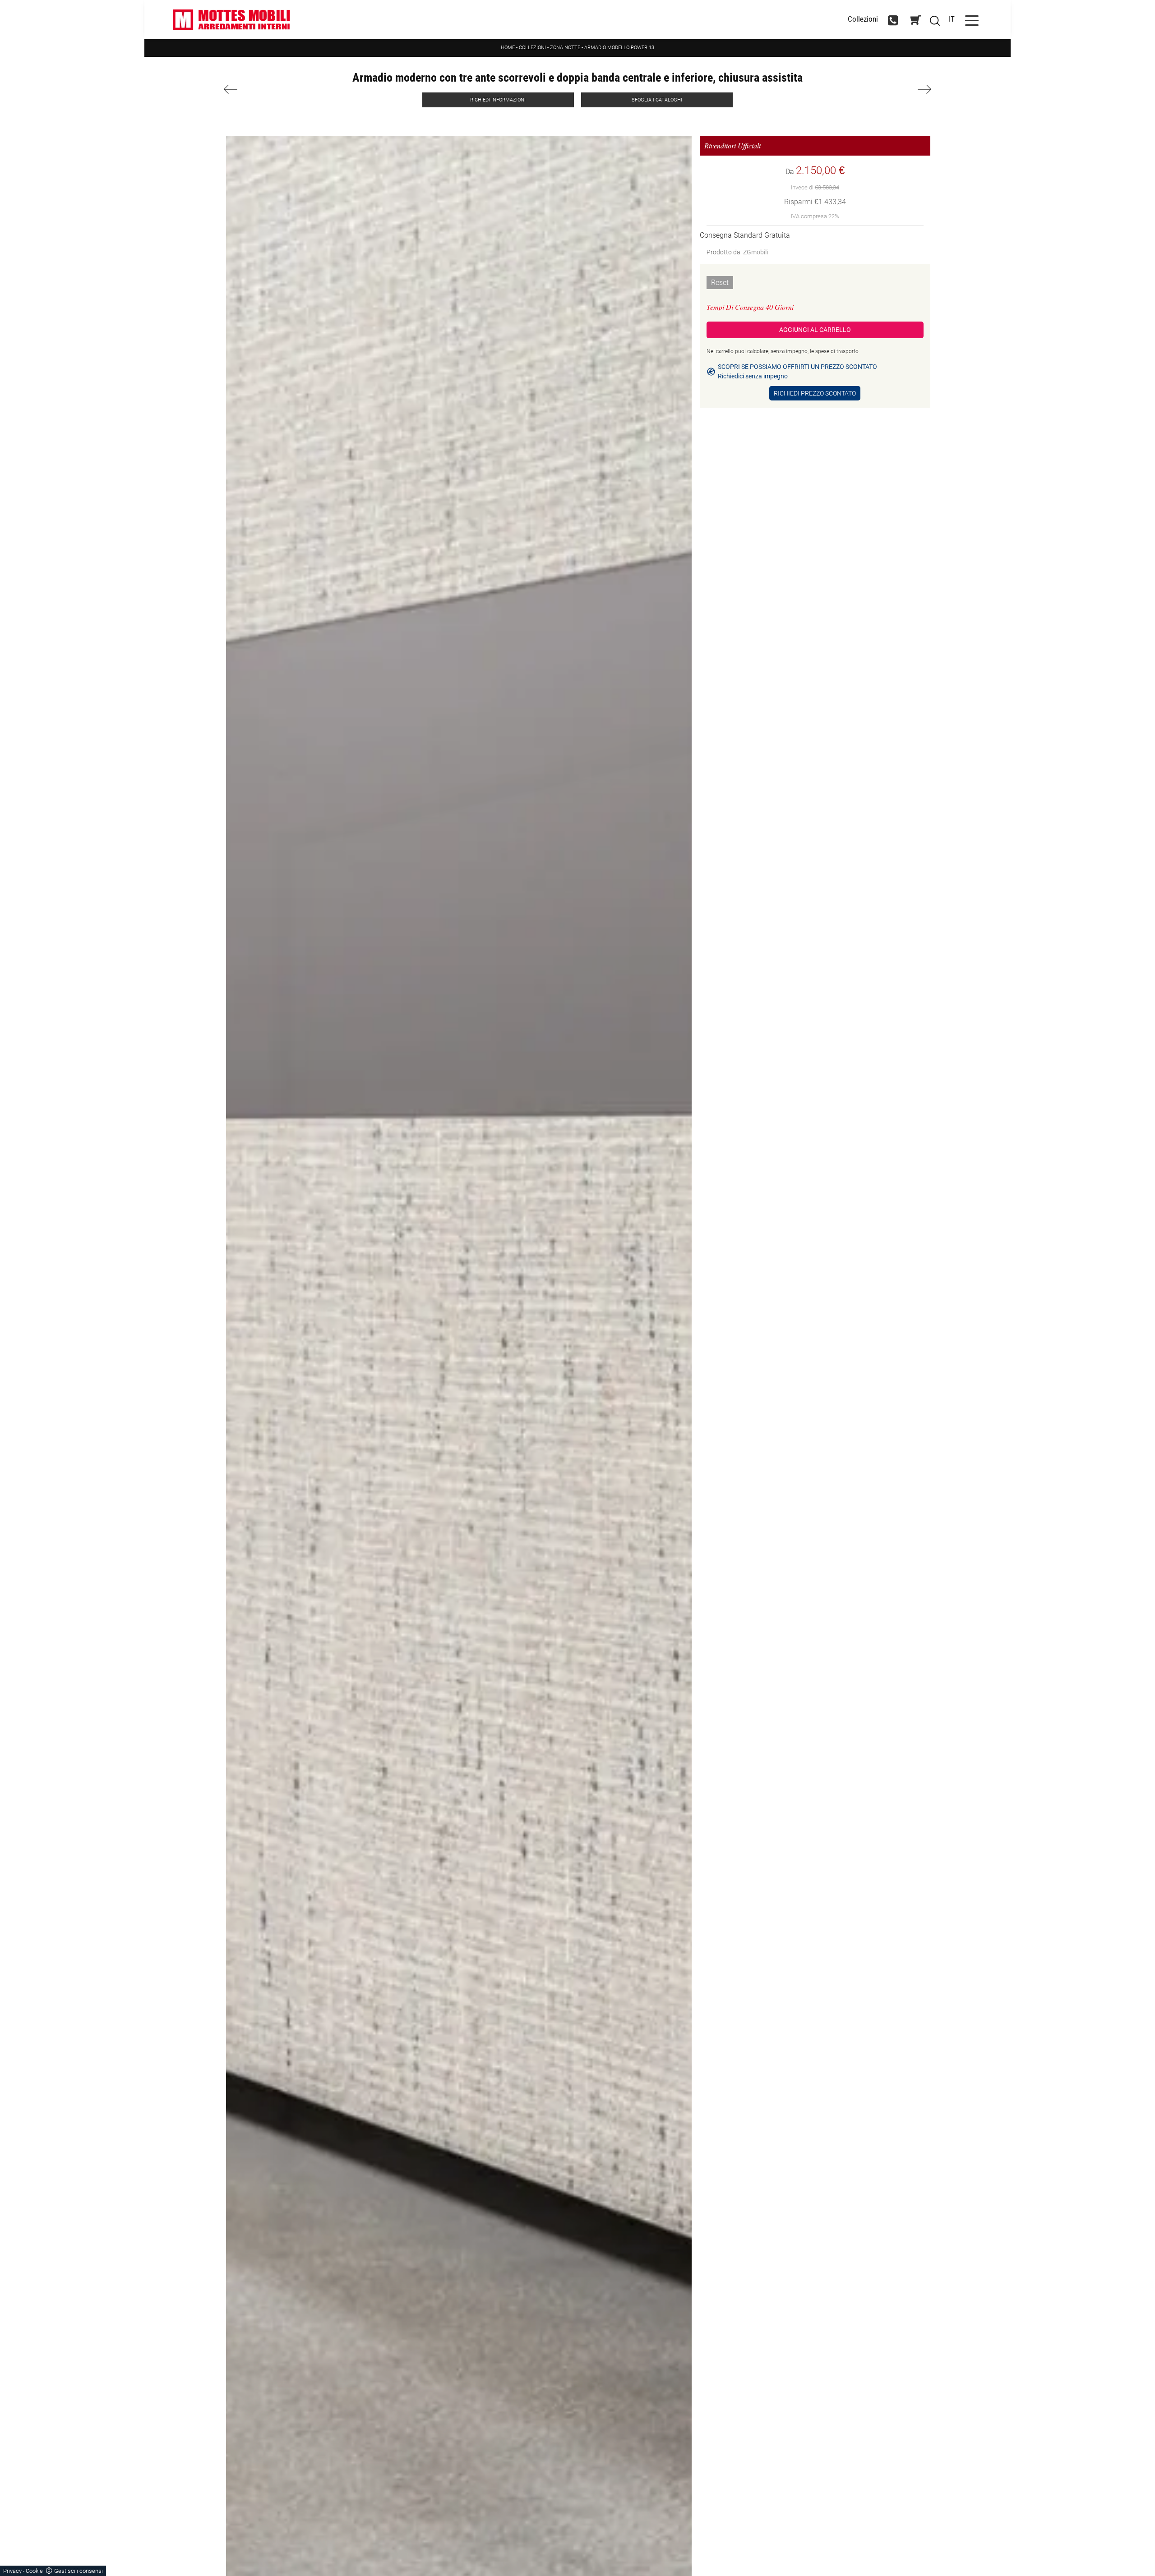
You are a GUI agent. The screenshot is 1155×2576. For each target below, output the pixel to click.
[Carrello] (915, 20)
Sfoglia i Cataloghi (657, 100)
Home (508, 48)
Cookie (34, 2571)
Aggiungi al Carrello (815, 330)
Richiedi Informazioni (498, 100)
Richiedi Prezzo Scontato (815, 393)
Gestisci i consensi (79, 2571)
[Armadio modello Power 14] (875, 89)
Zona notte (565, 48)
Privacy (12, 2571)
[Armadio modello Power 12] (280, 89)
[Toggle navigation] (972, 20)
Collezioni (863, 20)
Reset (720, 283)
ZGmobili (755, 252)
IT (952, 19)
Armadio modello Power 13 (619, 48)
